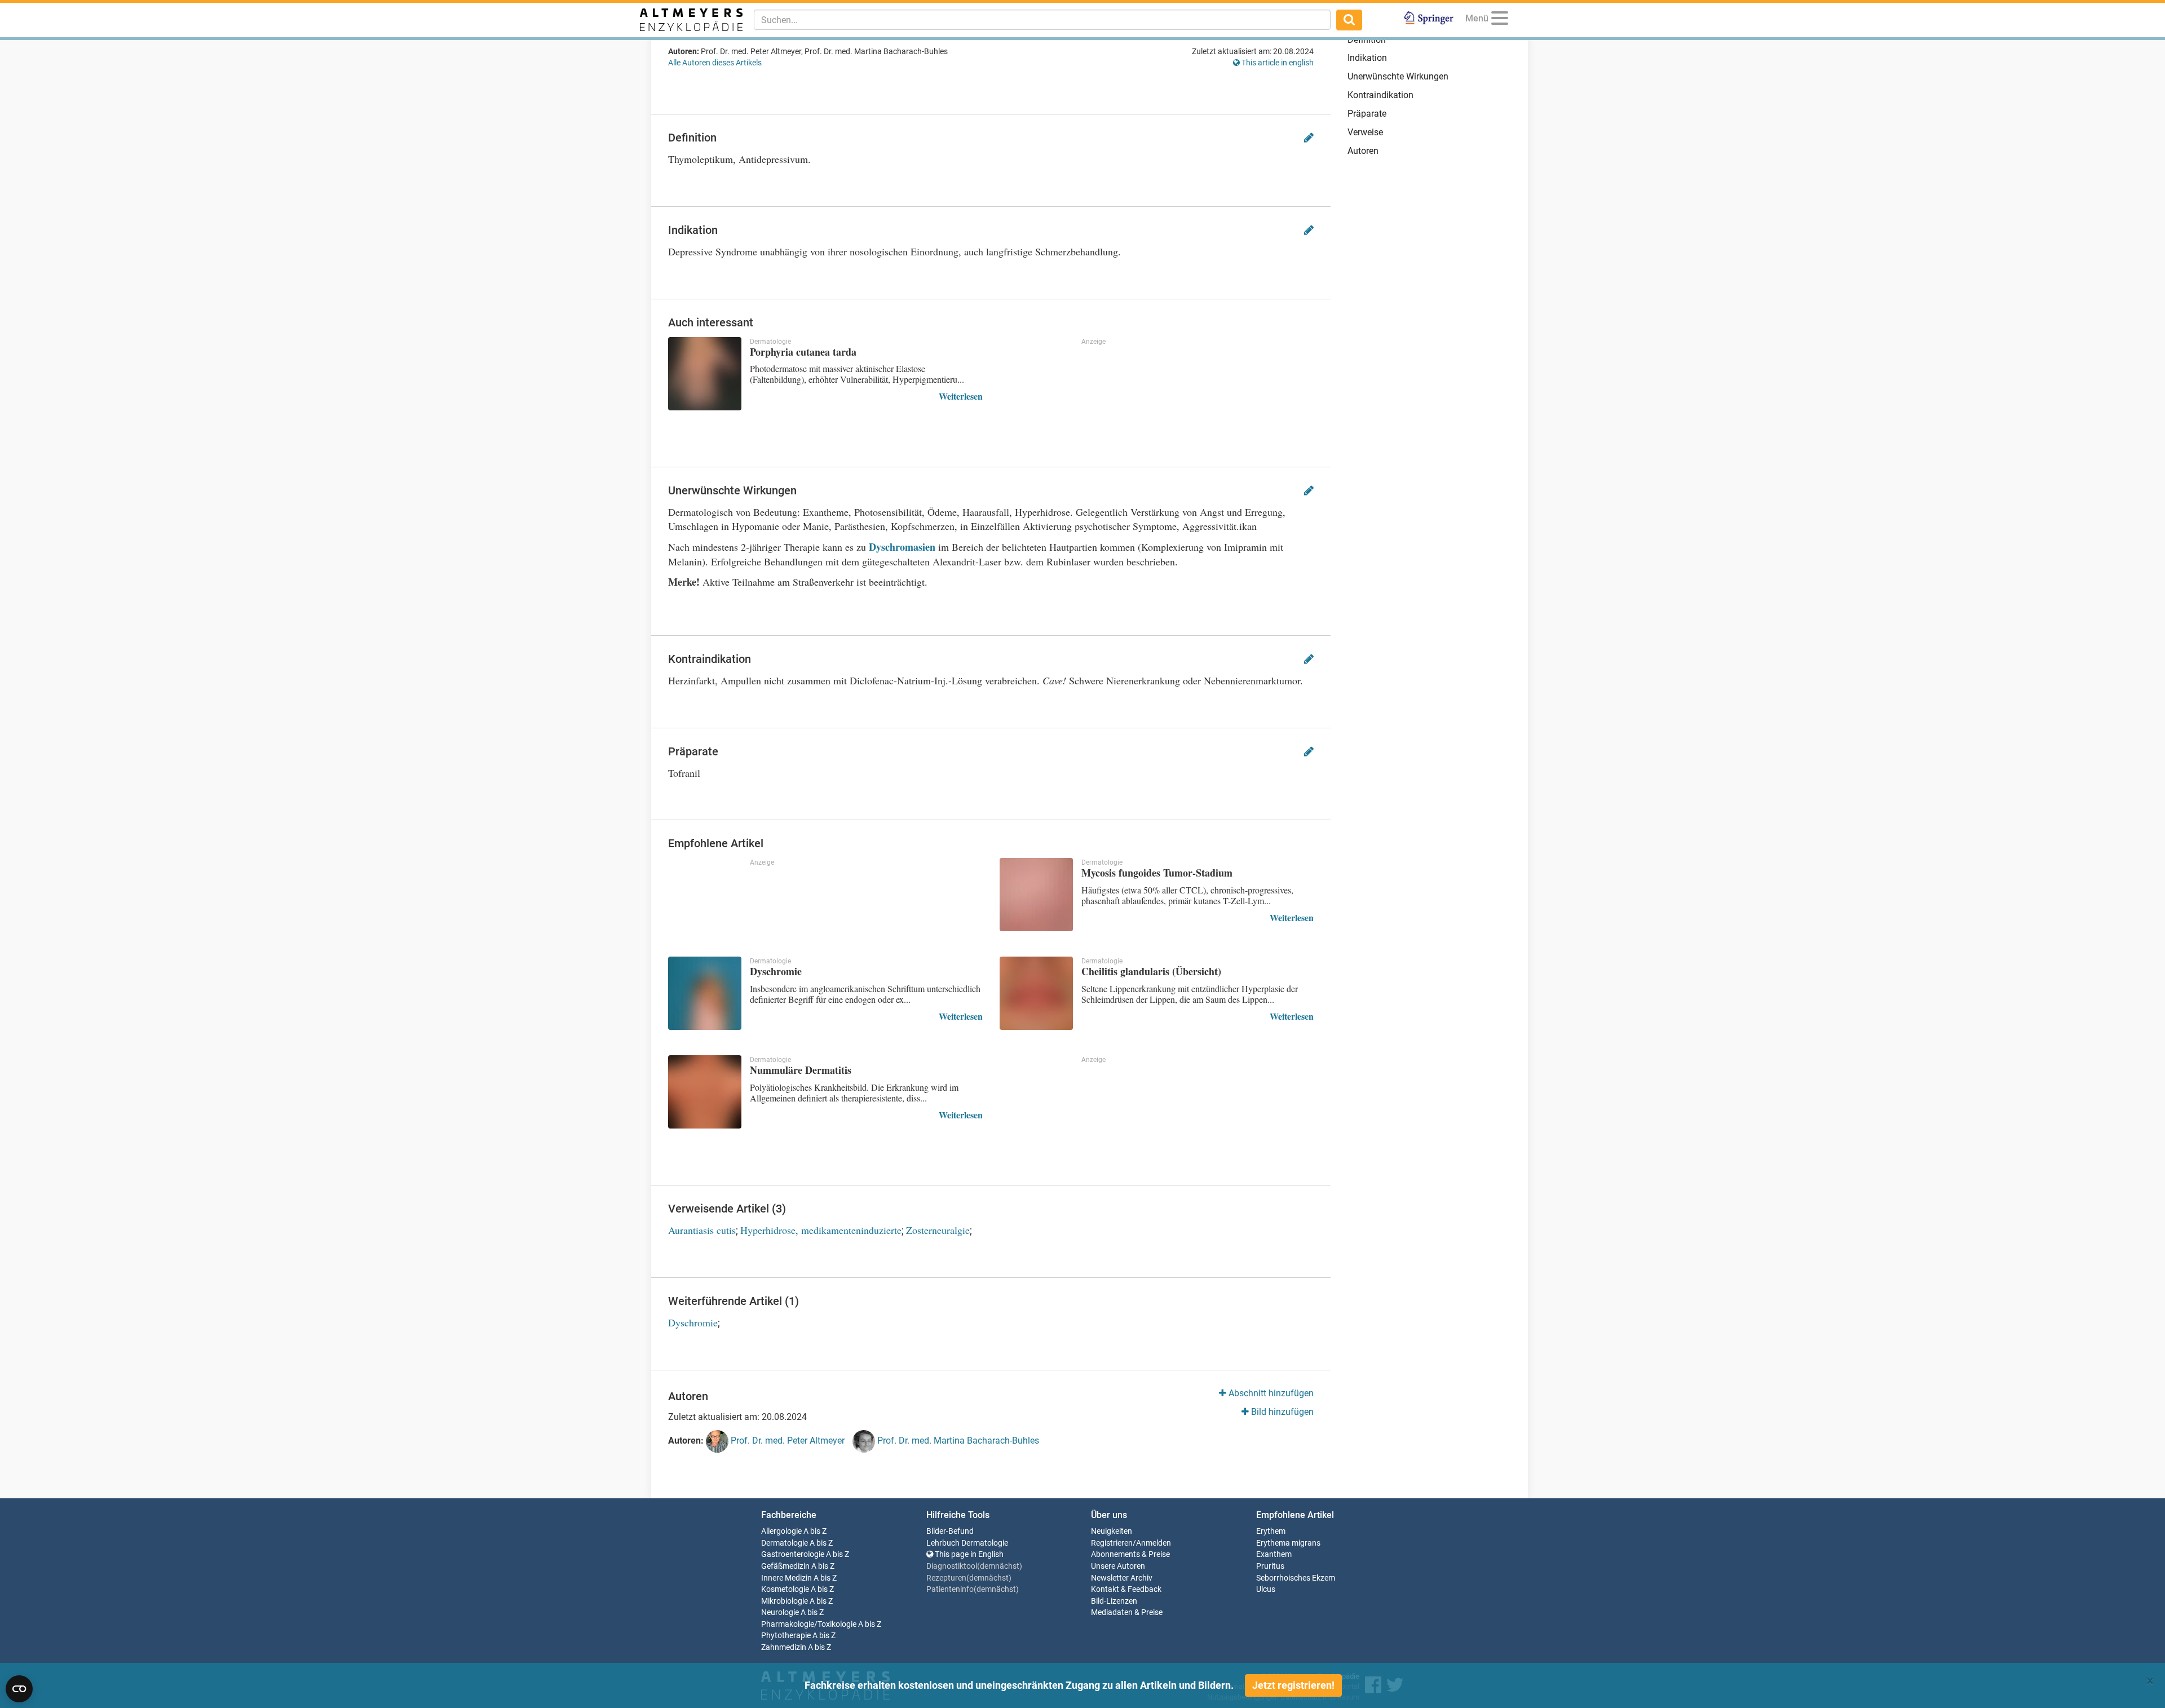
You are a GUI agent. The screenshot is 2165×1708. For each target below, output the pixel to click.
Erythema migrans (1288, 1543)
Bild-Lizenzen (1114, 1601)
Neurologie (780, 1612)
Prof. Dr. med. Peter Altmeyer (787, 1441)
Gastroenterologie (793, 1554)
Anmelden (1154, 1543)
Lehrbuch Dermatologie (967, 1543)
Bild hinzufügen (1281, 1412)
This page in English (968, 1554)
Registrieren (1112, 1543)
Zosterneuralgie (938, 1230)
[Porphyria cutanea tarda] (705, 374)
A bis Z (815, 1531)
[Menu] (1500, 20)
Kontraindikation (1380, 95)
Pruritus (1270, 1566)
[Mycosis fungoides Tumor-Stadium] (1036, 895)
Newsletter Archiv (1122, 1578)
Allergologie (781, 1531)
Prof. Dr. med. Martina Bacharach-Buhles (957, 1441)
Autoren (1363, 151)
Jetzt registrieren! (1293, 1685)
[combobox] (1042, 20)
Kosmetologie (785, 1589)
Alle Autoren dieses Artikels (715, 63)
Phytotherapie (786, 1636)
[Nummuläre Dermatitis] (705, 1092)
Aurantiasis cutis (702, 1230)
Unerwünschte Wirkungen (1398, 76)
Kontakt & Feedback (1126, 1589)
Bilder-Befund (950, 1531)
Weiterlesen (961, 396)
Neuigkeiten (1112, 1531)
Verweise (1365, 132)
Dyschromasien (902, 547)
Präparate (1367, 114)
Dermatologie (785, 1543)
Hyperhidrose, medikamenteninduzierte (821, 1230)
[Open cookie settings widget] (19, 1689)
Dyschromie (693, 1322)
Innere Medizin (787, 1578)
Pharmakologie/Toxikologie (809, 1624)
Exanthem (1274, 1554)
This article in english (1277, 63)
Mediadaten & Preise (1127, 1612)
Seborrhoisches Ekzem (1296, 1578)
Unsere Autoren (1118, 1566)
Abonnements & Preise (1130, 1554)
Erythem (1271, 1531)
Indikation (1367, 58)
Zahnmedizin (784, 1647)
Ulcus (1266, 1589)
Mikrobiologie (785, 1601)
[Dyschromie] (705, 993)
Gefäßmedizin (785, 1566)
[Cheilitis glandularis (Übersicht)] (1036, 993)
